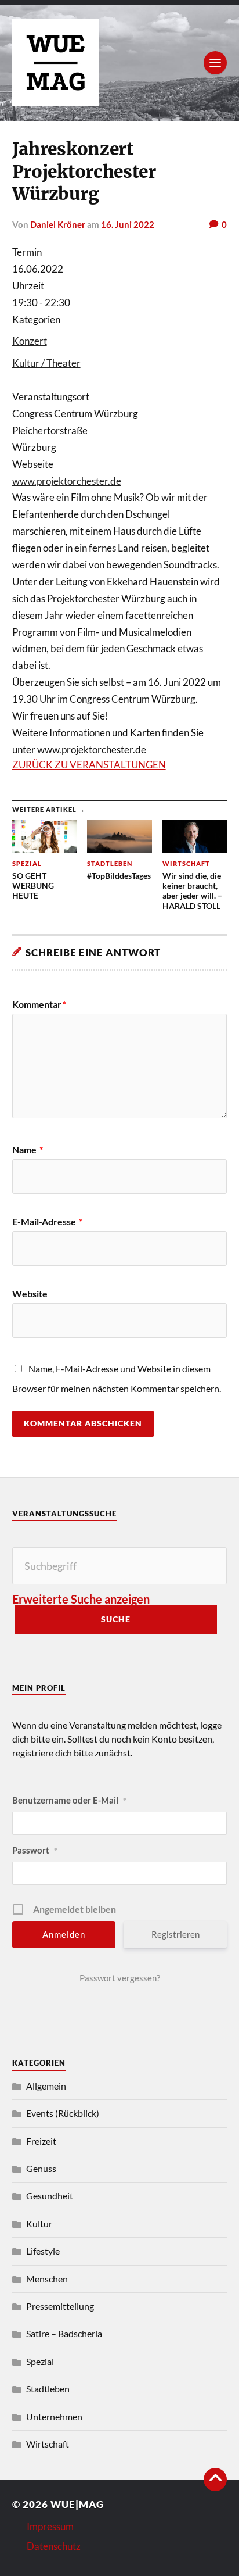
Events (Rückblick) (63, 2113)
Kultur (39, 2223)
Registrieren (175, 1934)
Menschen (47, 2279)
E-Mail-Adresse (47, 1222)
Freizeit (41, 2141)
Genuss (41, 2168)
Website (30, 1294)
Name (28, 1150)
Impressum (50, 2526)
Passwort (35, 1850)
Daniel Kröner (58, 224)
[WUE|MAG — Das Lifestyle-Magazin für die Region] (120, 63)
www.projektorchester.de (67, 481)
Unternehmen (54, 2416)
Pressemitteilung (60, 2306)
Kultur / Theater (46, 363)
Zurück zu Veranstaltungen (89, 765)
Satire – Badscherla (64, 2333)
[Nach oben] (215, 2480)
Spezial (40, 2361)
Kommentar (39, 1004)
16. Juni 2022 (128, 224)
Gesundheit (50, 2196)
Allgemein (46, 2086)
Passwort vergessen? (120, 1978)
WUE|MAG (77, 2504)
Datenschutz (54, 2546)
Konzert (30, 341)
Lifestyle (43, 2251)
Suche (116, 1619)
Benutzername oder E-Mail (69, 1800)
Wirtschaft (48, 2444)
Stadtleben (48, 2389)
